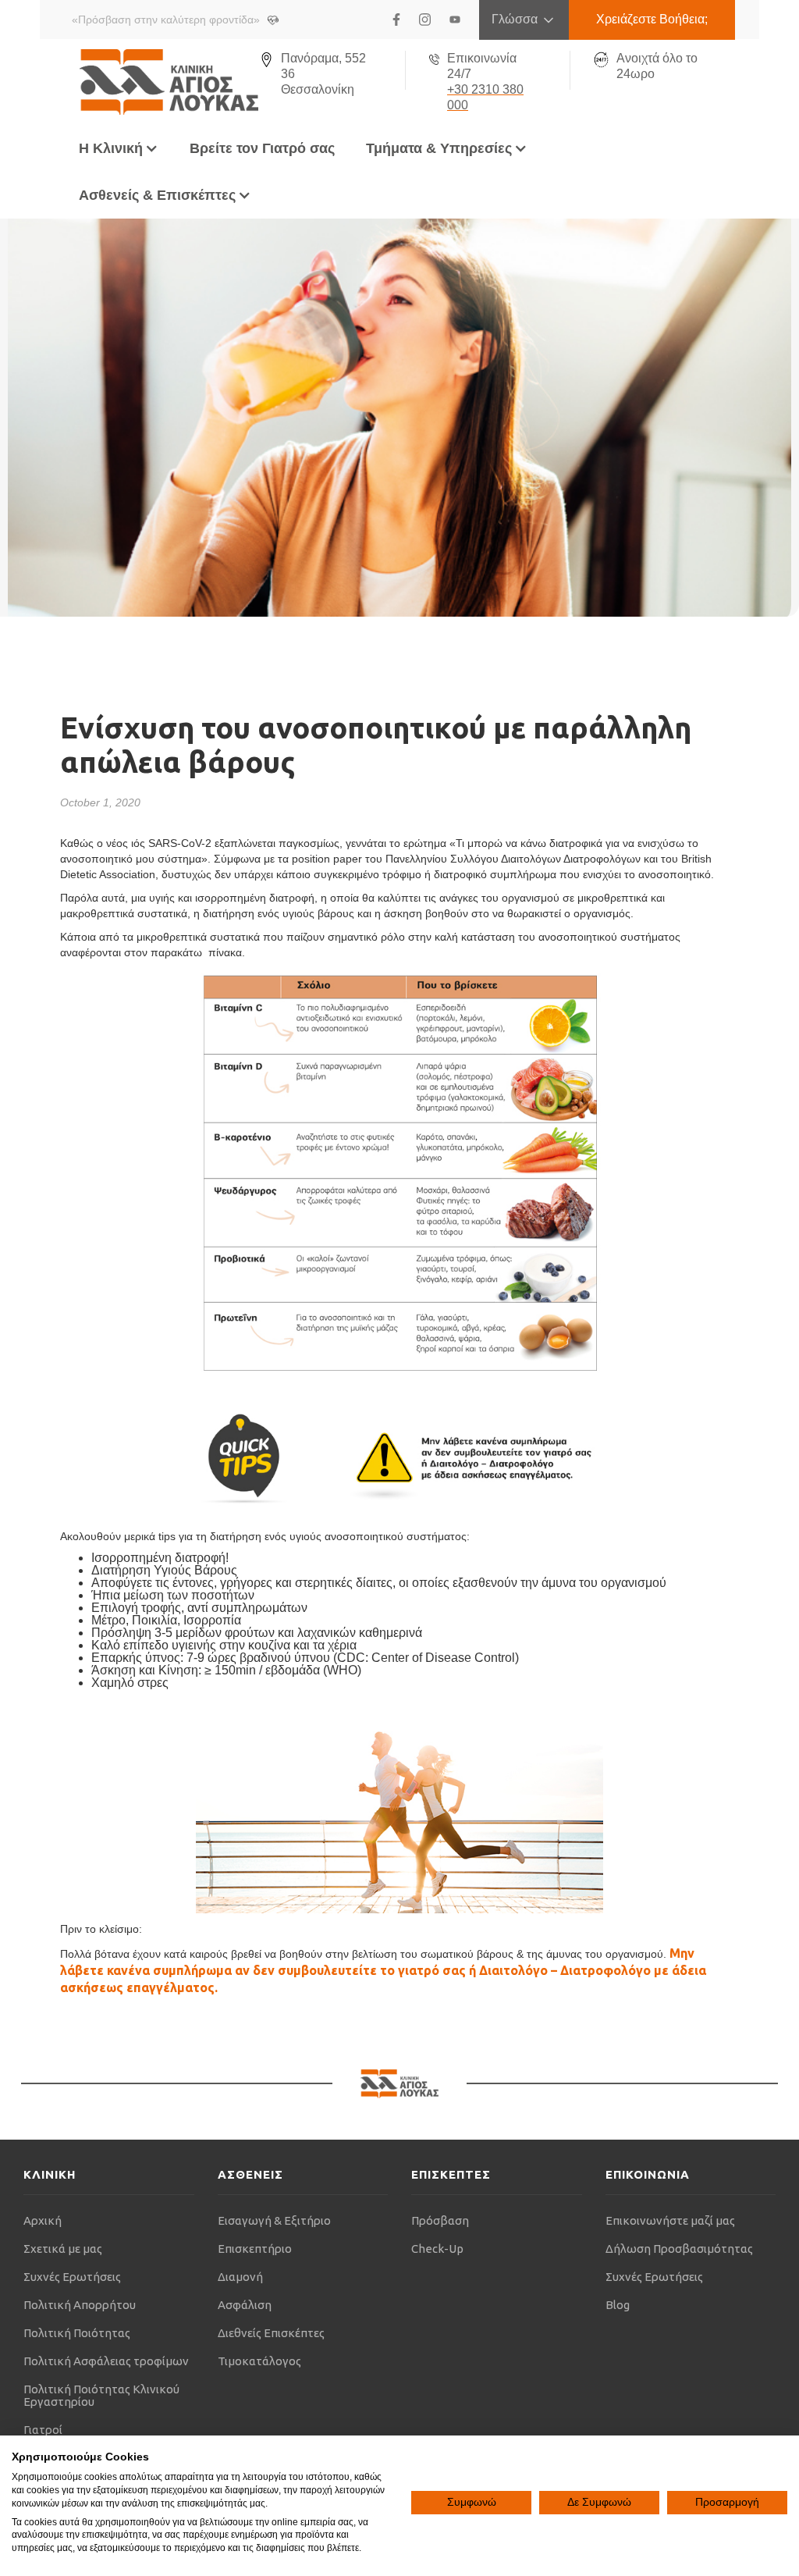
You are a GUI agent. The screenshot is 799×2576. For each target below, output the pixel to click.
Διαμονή (240, 2277)
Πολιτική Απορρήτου (80, 2305)
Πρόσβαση (440, 2220)
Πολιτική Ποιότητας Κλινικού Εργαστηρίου (101, 2395)
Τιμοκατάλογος (259, 2361)
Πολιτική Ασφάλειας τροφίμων (106, 2361)
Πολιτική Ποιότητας (77, 2333)
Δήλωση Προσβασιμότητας (679, 2249)
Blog (618, 2305)
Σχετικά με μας (63, 2249)
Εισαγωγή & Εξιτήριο (274, 2220)
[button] (119, 148)
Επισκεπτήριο (255, 2249)
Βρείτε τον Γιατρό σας (262, 148)
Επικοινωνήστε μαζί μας (670, 2220)
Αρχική (43, 2220)
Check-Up (437, 2249)
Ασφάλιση (245, 2305)
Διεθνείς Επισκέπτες (271, 2333)
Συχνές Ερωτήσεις (72, 2277)
